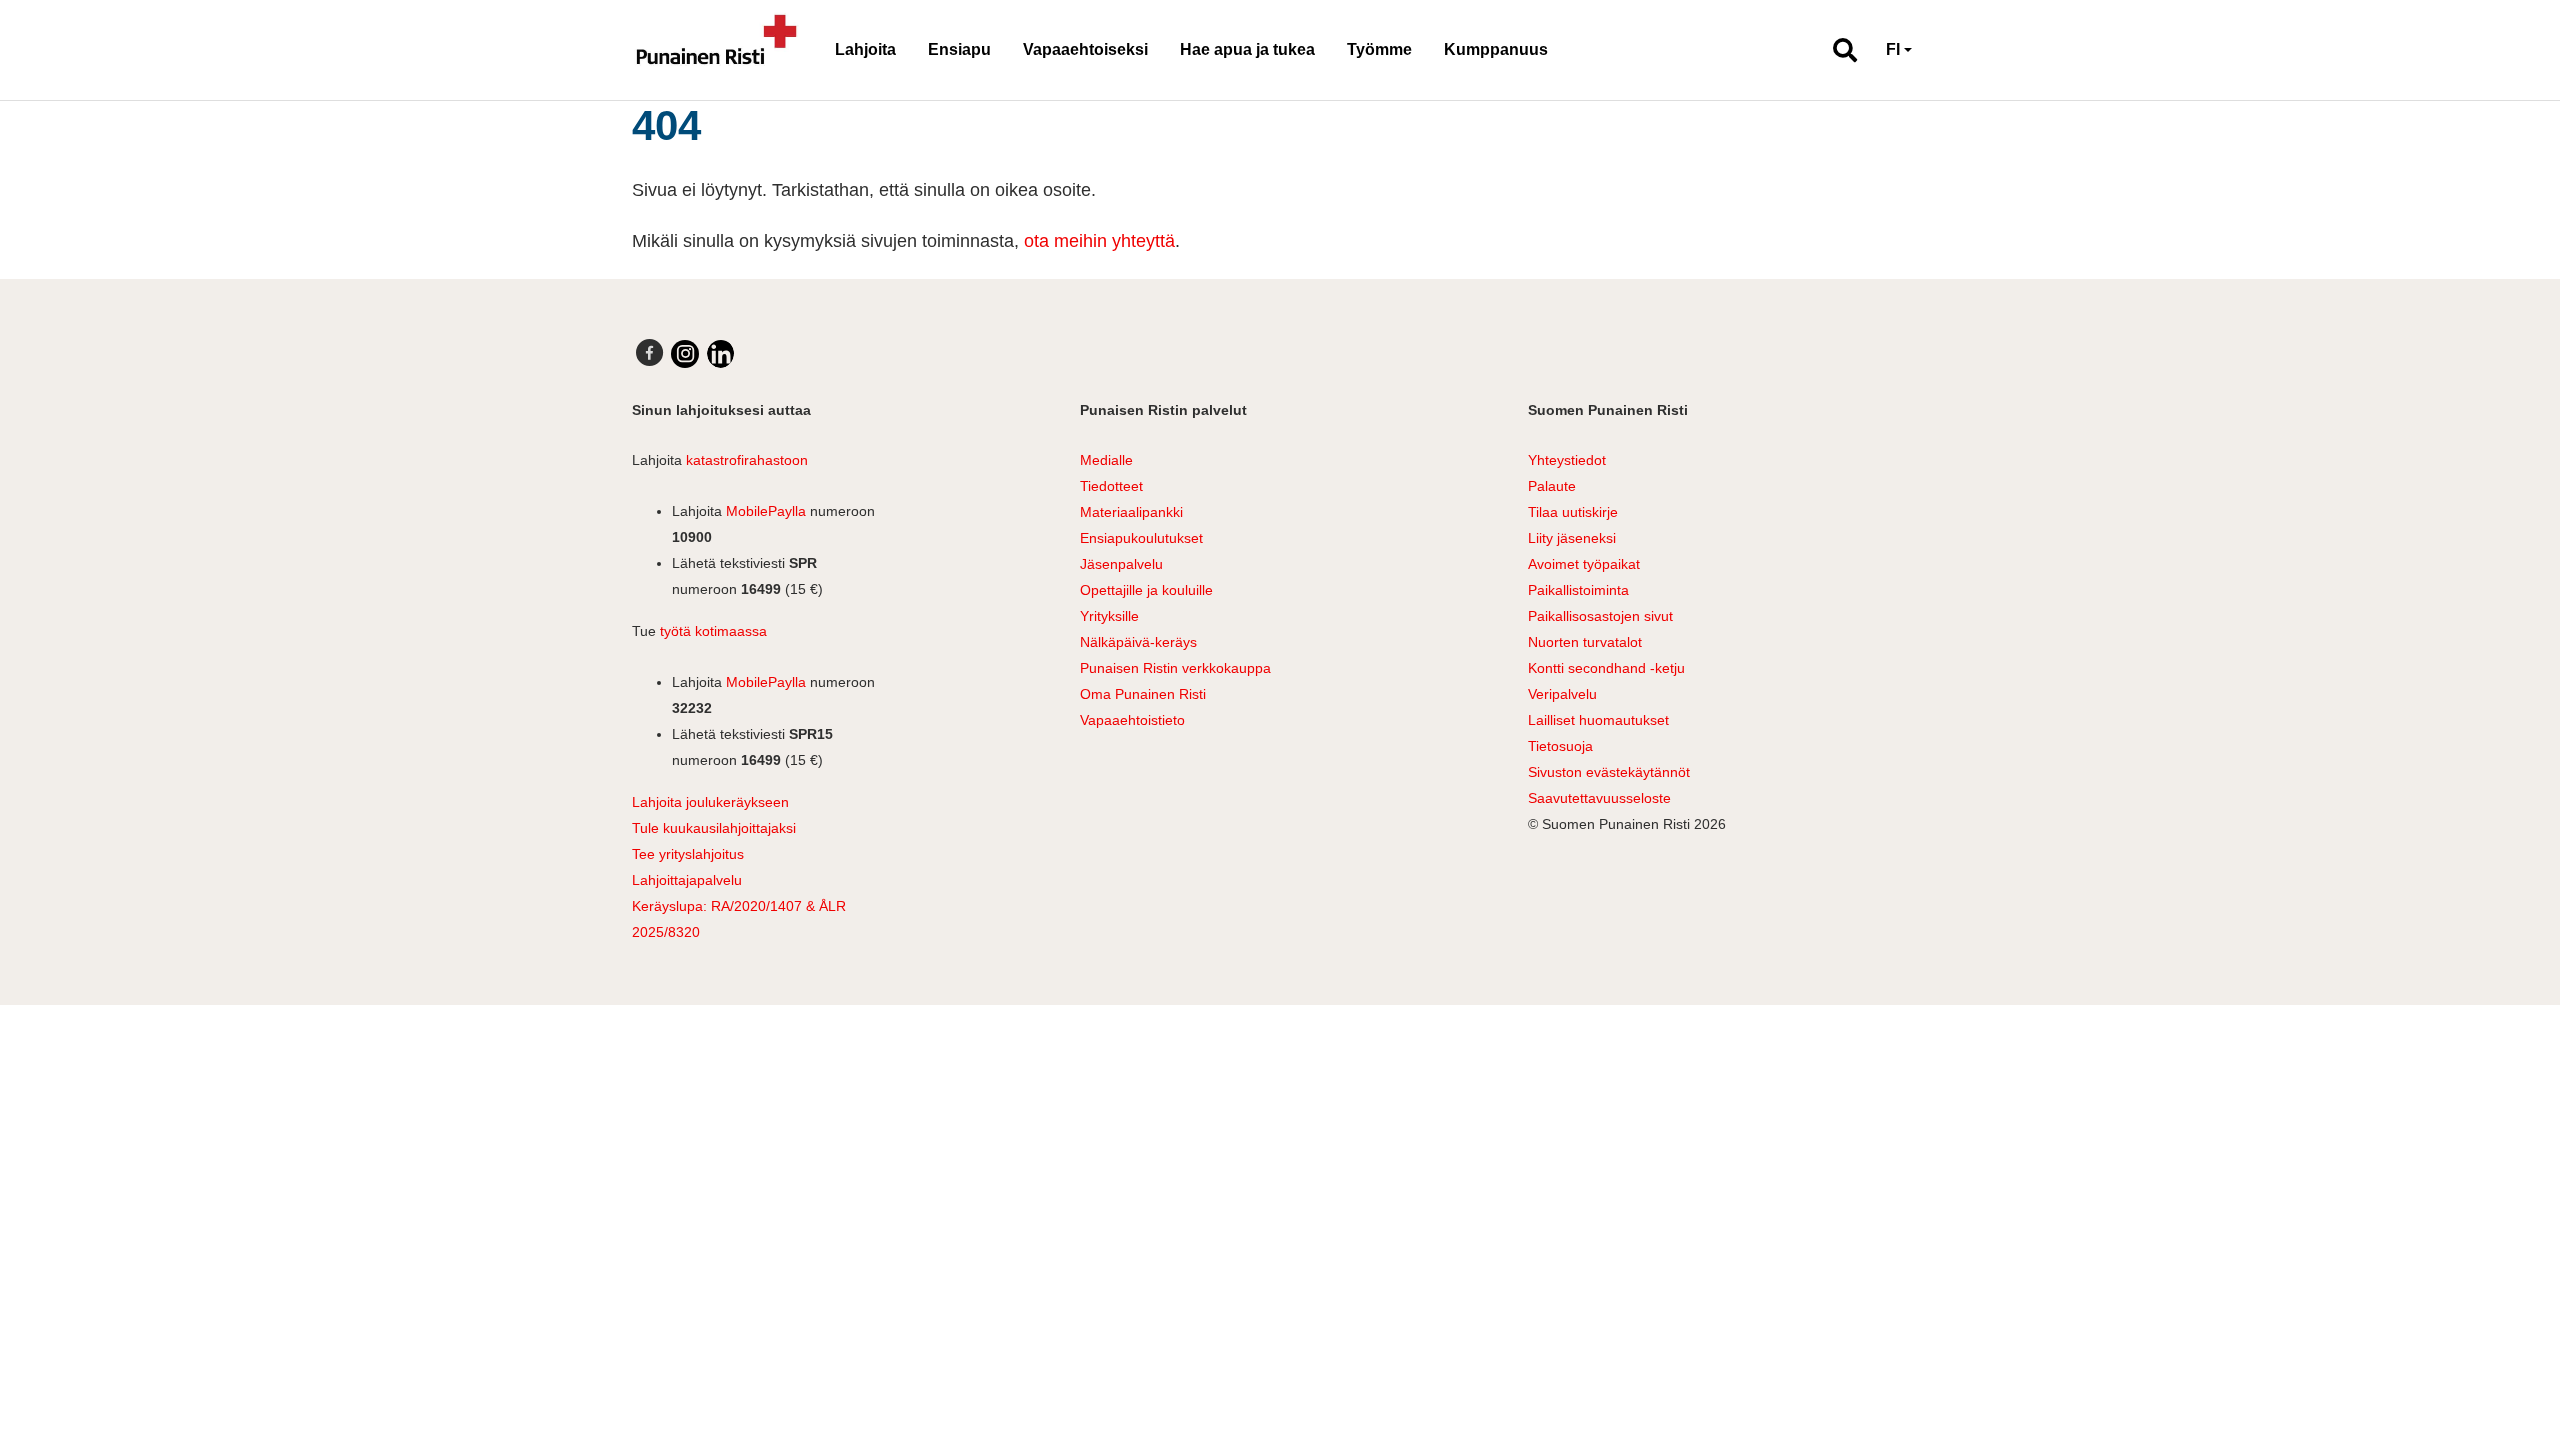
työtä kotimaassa (713, 631)
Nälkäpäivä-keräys (1138, 642)
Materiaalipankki (1131, 512)
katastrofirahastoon (747, 460)
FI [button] (1893, 49)
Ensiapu (959, 49)
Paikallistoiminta (1578, 590)
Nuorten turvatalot (1585, 642)
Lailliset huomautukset (1598, 720)
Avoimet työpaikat (1584, 564)
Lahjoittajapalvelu (687, 880)
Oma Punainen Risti (1143, 694)
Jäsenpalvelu (1121, 564)
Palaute (1552, 486)
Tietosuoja (1560, 746)
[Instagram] (685, 354)
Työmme (1379, 49)
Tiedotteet (1111, 486)
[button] (1836, 50)
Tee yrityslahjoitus (688, 854)
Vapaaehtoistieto (1132, 720)
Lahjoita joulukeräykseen (710, 802)
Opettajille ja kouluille (1146, 590)
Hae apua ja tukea (1247, 49)
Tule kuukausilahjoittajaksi (714, 828)
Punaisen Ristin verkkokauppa (1175, 668)
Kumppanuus (1496, 49)
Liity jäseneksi (1572, 538)
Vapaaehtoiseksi (1085, 49)
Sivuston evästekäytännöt (1609, 772)
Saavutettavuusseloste (1599, 798)
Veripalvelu (1562, 694)
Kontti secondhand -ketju (1606, 668)
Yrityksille (1109, 616)
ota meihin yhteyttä (1099, 241)
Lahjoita (865, 49)
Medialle (1106, 460)
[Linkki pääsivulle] (717, 50)
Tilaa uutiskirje (1573, 512)
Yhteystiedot (1567, 460)
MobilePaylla (766, 511)
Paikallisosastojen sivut (1600, 616)
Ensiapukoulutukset (1141, 538)
